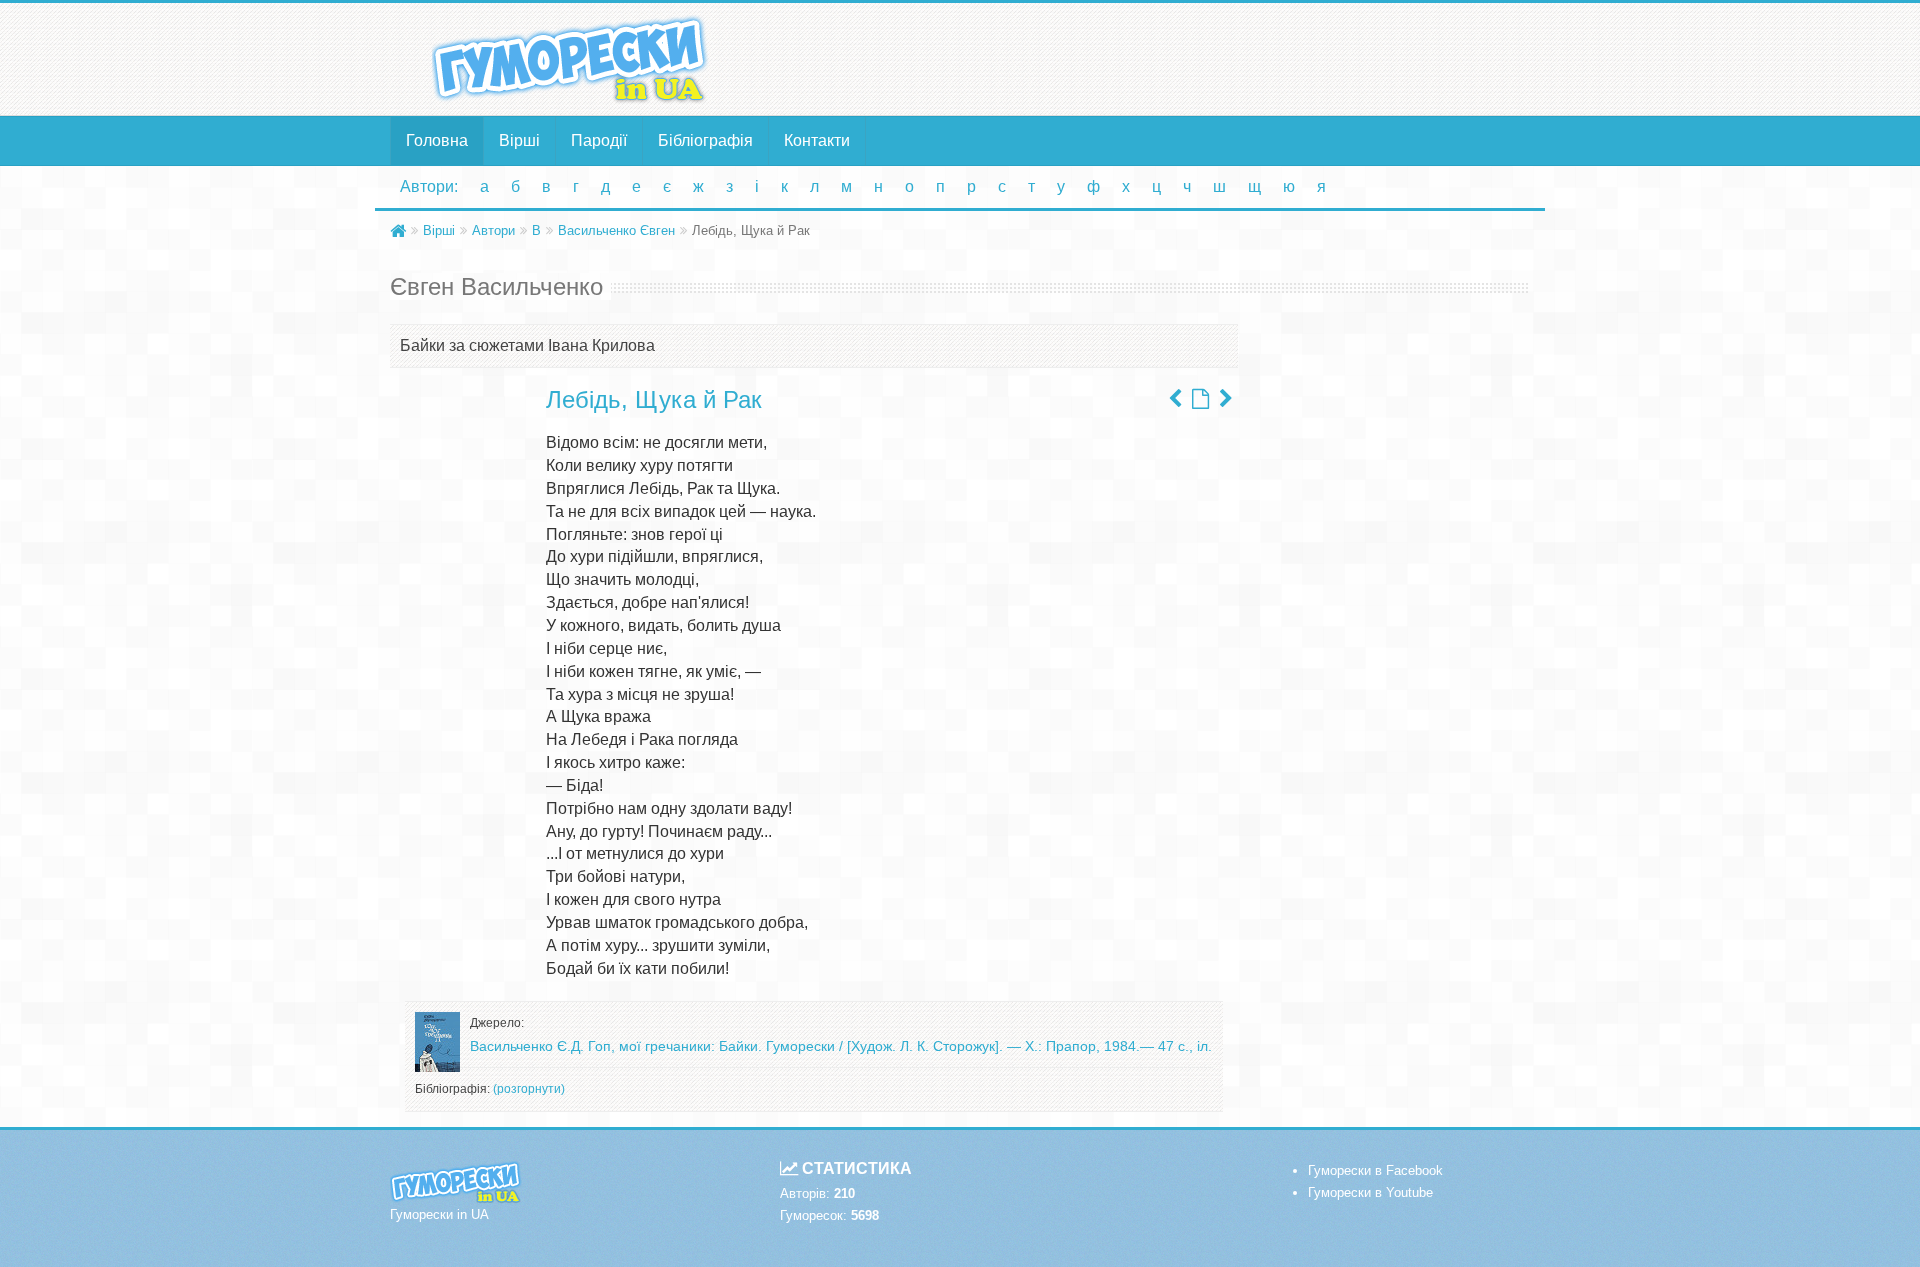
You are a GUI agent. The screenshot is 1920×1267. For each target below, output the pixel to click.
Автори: (429, 186)
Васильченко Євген (616, 230)
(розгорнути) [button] (529, 1089)
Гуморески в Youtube (1370, 1192)
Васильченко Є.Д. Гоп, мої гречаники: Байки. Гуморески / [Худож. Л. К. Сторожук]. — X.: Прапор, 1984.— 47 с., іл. (841, 1046)
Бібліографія (705, 140)
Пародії (599, 140)
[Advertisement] (1155, 58)
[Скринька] (1226, 399)
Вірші (519, 140)
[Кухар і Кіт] (1175, 399)
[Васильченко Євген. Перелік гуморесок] (1200, 399)
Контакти (817, 140)
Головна (437, 140)
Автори (493, 230)
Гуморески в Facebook (1375, 1170)
